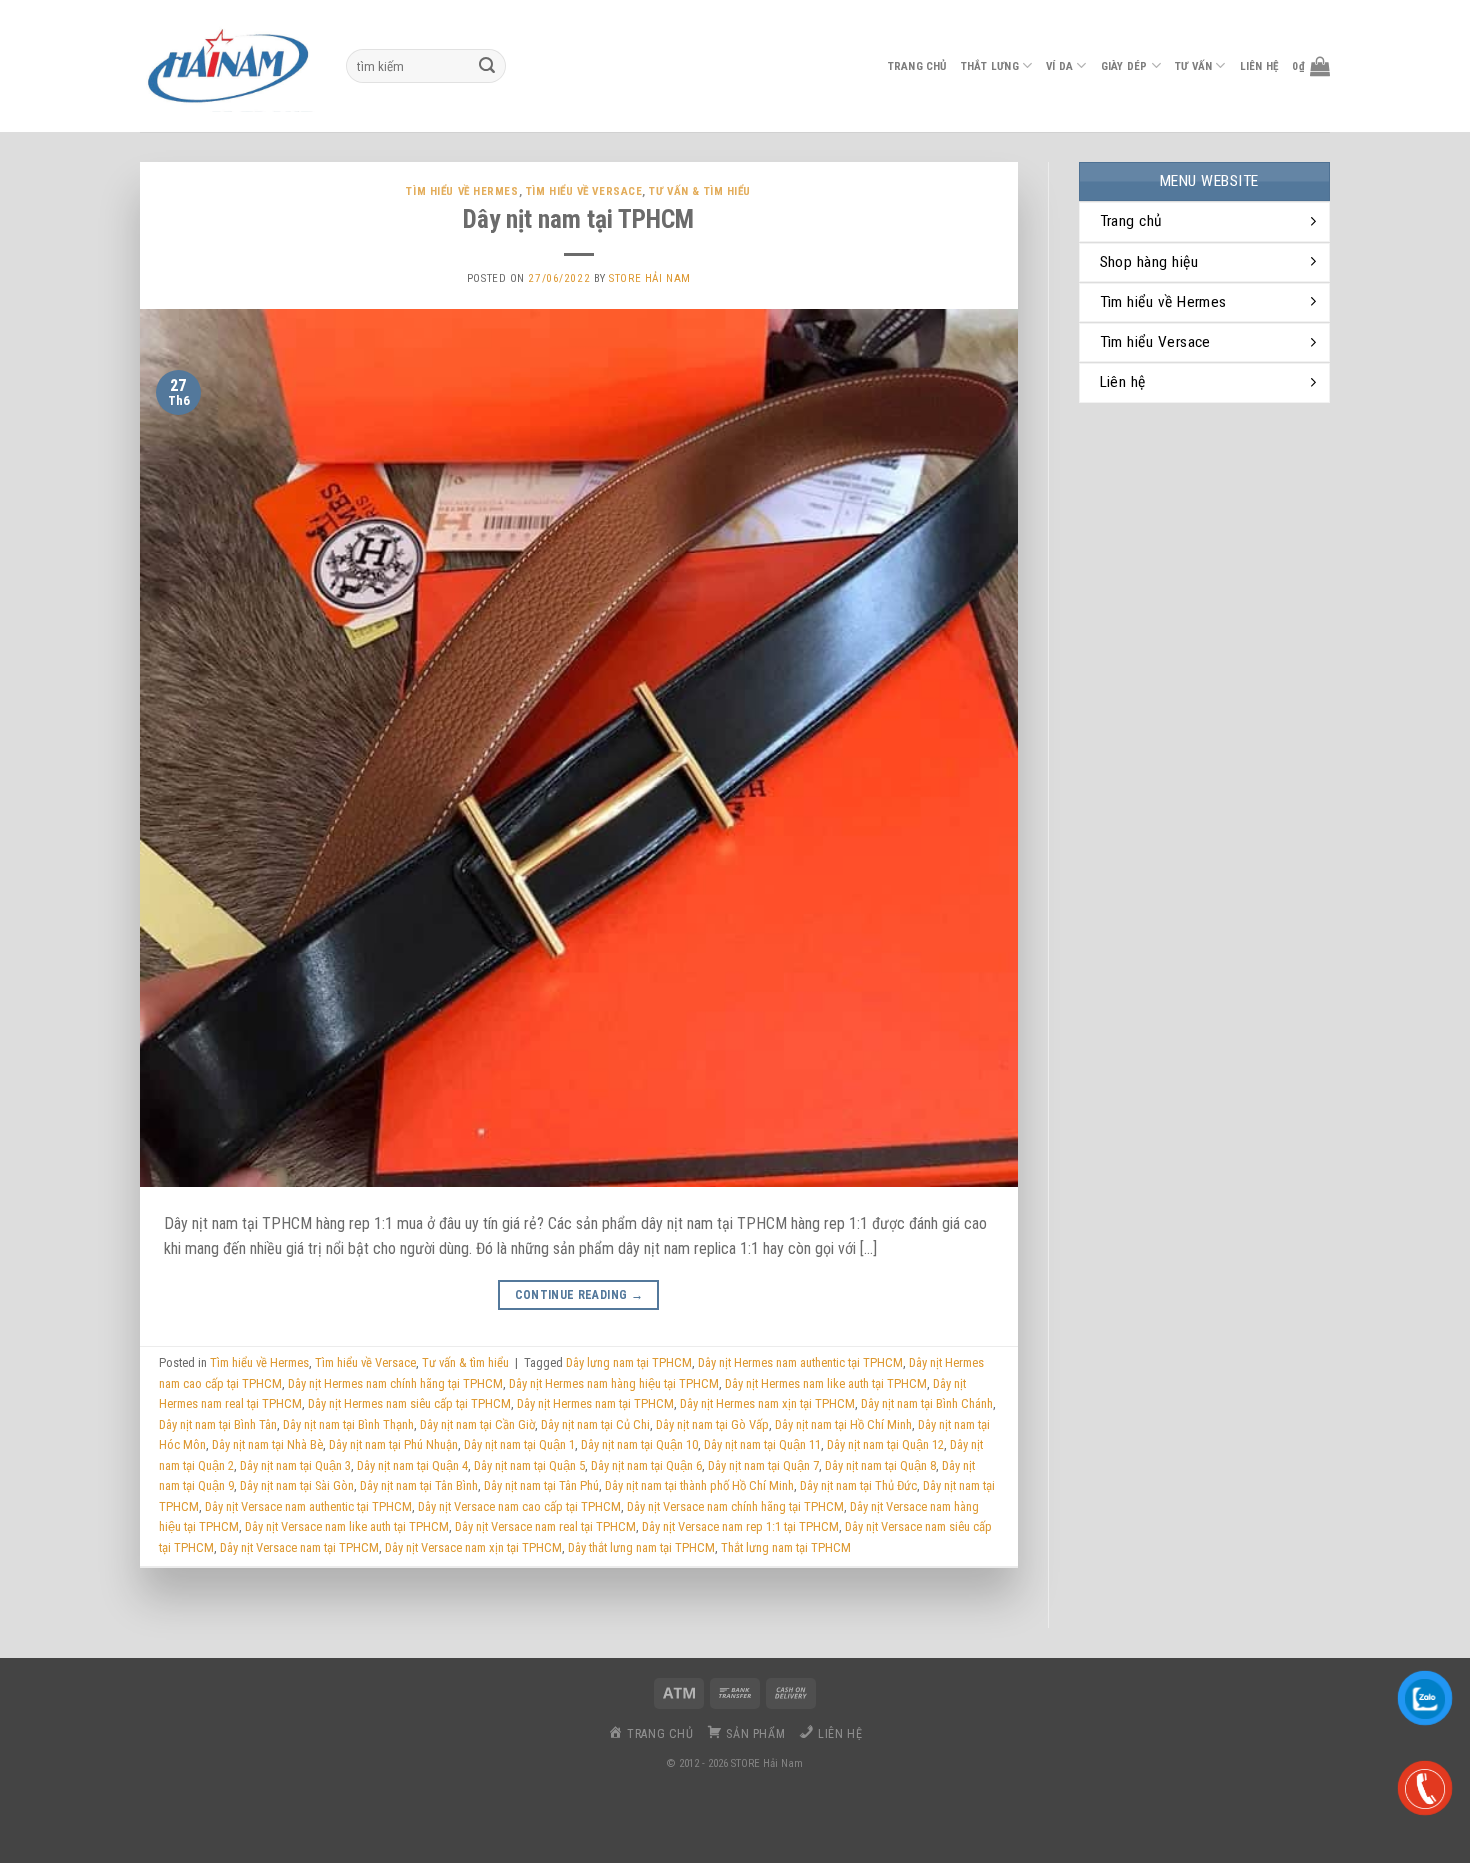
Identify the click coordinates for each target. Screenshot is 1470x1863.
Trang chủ (917, 66)
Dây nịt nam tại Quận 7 (763, 1465)
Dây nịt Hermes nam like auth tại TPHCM (826, 1383)
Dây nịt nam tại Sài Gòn (297, 1485)
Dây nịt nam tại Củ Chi (595, 1424)
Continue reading (579, 1295)
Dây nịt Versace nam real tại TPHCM (545, 1526)
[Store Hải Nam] (228, 66)
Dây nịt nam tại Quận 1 (519, 1444)
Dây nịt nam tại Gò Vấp (712, 1424)
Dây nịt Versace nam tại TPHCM (299, 1547)
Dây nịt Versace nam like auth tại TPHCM (347, 1526)
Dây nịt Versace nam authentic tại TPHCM (308, 1506)
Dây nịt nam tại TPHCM (578, 219)
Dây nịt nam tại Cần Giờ (477, 1424)
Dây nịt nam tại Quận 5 (529, 1465)
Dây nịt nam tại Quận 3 (295, 1465)
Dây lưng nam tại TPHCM (629, 1362)
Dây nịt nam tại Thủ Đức (858, 1485)
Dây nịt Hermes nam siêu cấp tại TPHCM (409, 1403)
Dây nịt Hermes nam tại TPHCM (595, 1403)
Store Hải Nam (649, 278)
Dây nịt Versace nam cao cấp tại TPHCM (519, 1506)
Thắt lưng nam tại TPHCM (786, 1547)
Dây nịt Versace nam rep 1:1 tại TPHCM (740, 1526)
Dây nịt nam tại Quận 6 (646, 1465)
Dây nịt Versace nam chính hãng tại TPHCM (735, 1506)
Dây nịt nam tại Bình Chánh (927, 1403)
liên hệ (1259, 66)
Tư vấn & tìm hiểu (700, 191)
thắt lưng (990, 66)
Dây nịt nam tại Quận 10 (639, 1444)
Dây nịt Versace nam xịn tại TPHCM (473, 1547)
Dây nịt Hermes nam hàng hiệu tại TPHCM (614, 1383)
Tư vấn (1193, 66)
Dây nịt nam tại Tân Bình (419, 1485)
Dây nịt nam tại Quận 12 (885, 1444)
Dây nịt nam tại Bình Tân (218, 1424)
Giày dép (1124, 66)
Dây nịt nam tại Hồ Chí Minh (843, 1424)
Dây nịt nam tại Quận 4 (412, 1465)
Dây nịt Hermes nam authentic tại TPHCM (800, 1362)
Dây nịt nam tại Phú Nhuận (393, 1444)
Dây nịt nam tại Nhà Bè (267, 1444)
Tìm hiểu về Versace (584, 191)
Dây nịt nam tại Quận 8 (880, 1465)
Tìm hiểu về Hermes (462, 191)
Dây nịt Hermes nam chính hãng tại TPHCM (395, 1383)
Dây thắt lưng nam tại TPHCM (641, 1547)
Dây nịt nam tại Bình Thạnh (348, 1424)
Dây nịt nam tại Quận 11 (762, 1444)
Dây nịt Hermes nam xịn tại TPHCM (767, 1403)
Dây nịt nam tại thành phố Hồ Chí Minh (699, 1485)
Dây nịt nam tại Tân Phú (541, 1485)
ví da (1059, 66)
